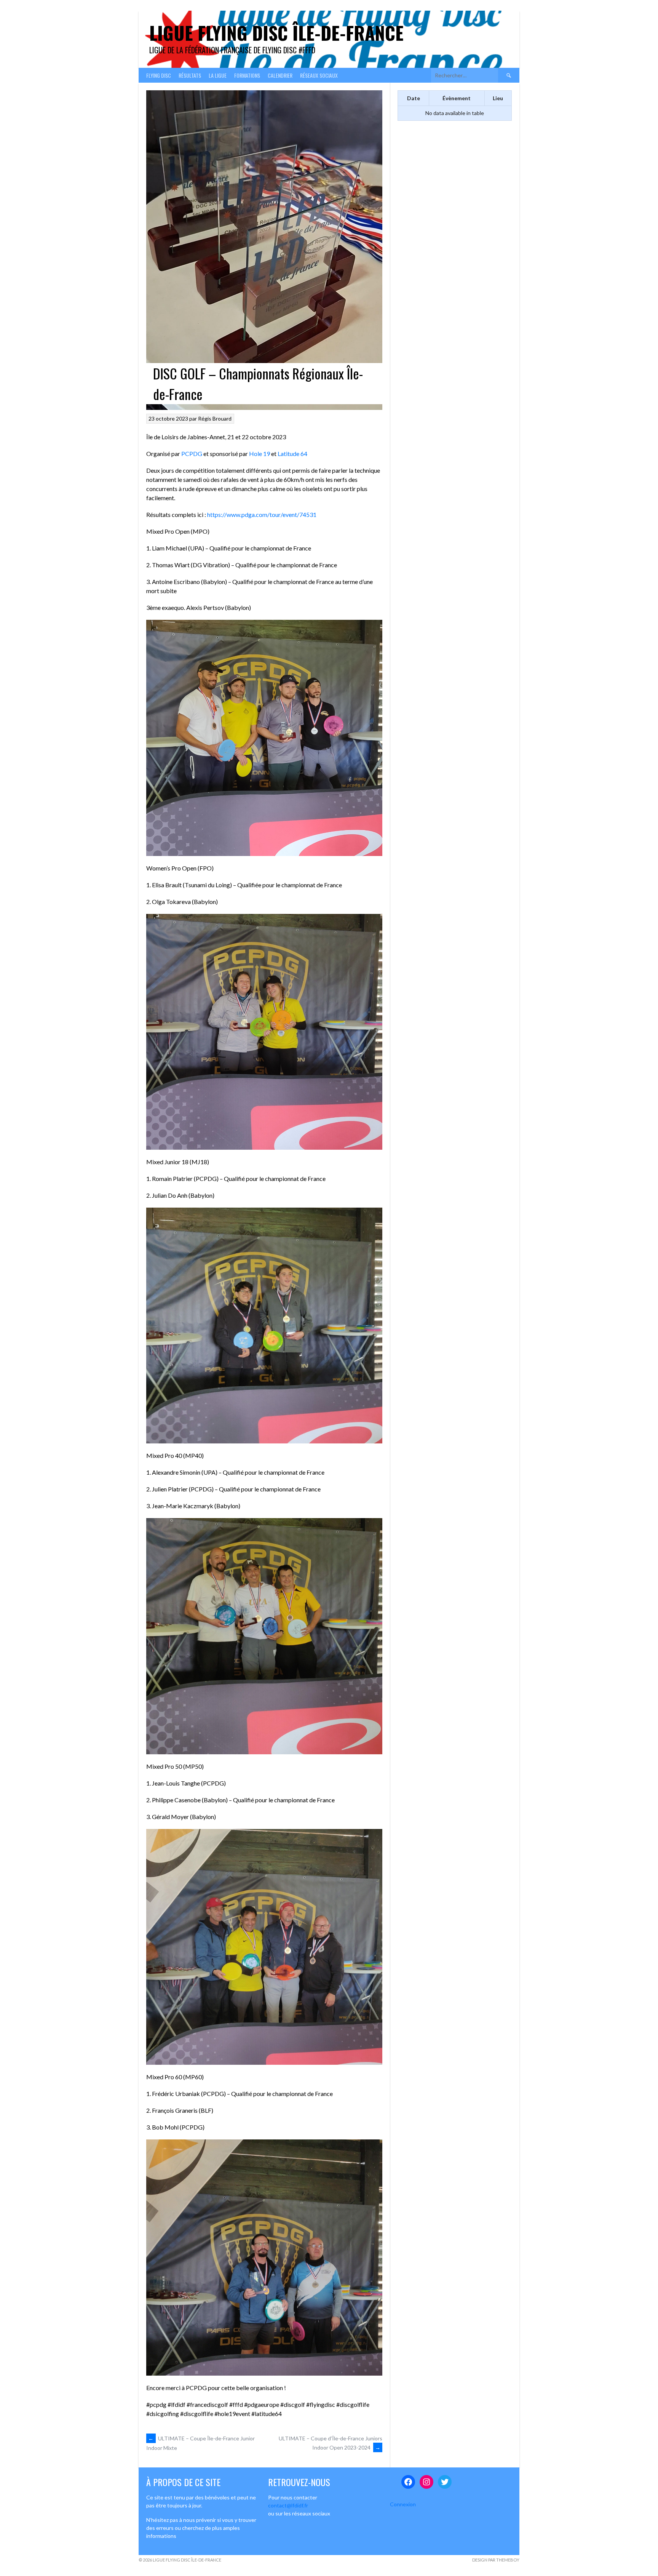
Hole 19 (260, 454)
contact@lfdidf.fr (288, 2505)
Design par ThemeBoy (496, 2560)
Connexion (403, 2504)
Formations (247, 75)
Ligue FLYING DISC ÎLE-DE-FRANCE (276, 33)
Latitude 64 (292, 454)
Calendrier (280, 75)
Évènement (457, 98)
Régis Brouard (215, 418)
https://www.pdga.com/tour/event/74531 (262, 514)
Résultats (190, 75)
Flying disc (159, 75)
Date (414, 98)
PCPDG (192, 454)
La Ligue (218, 75)
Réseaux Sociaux (319, 75)
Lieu (498, 98)
